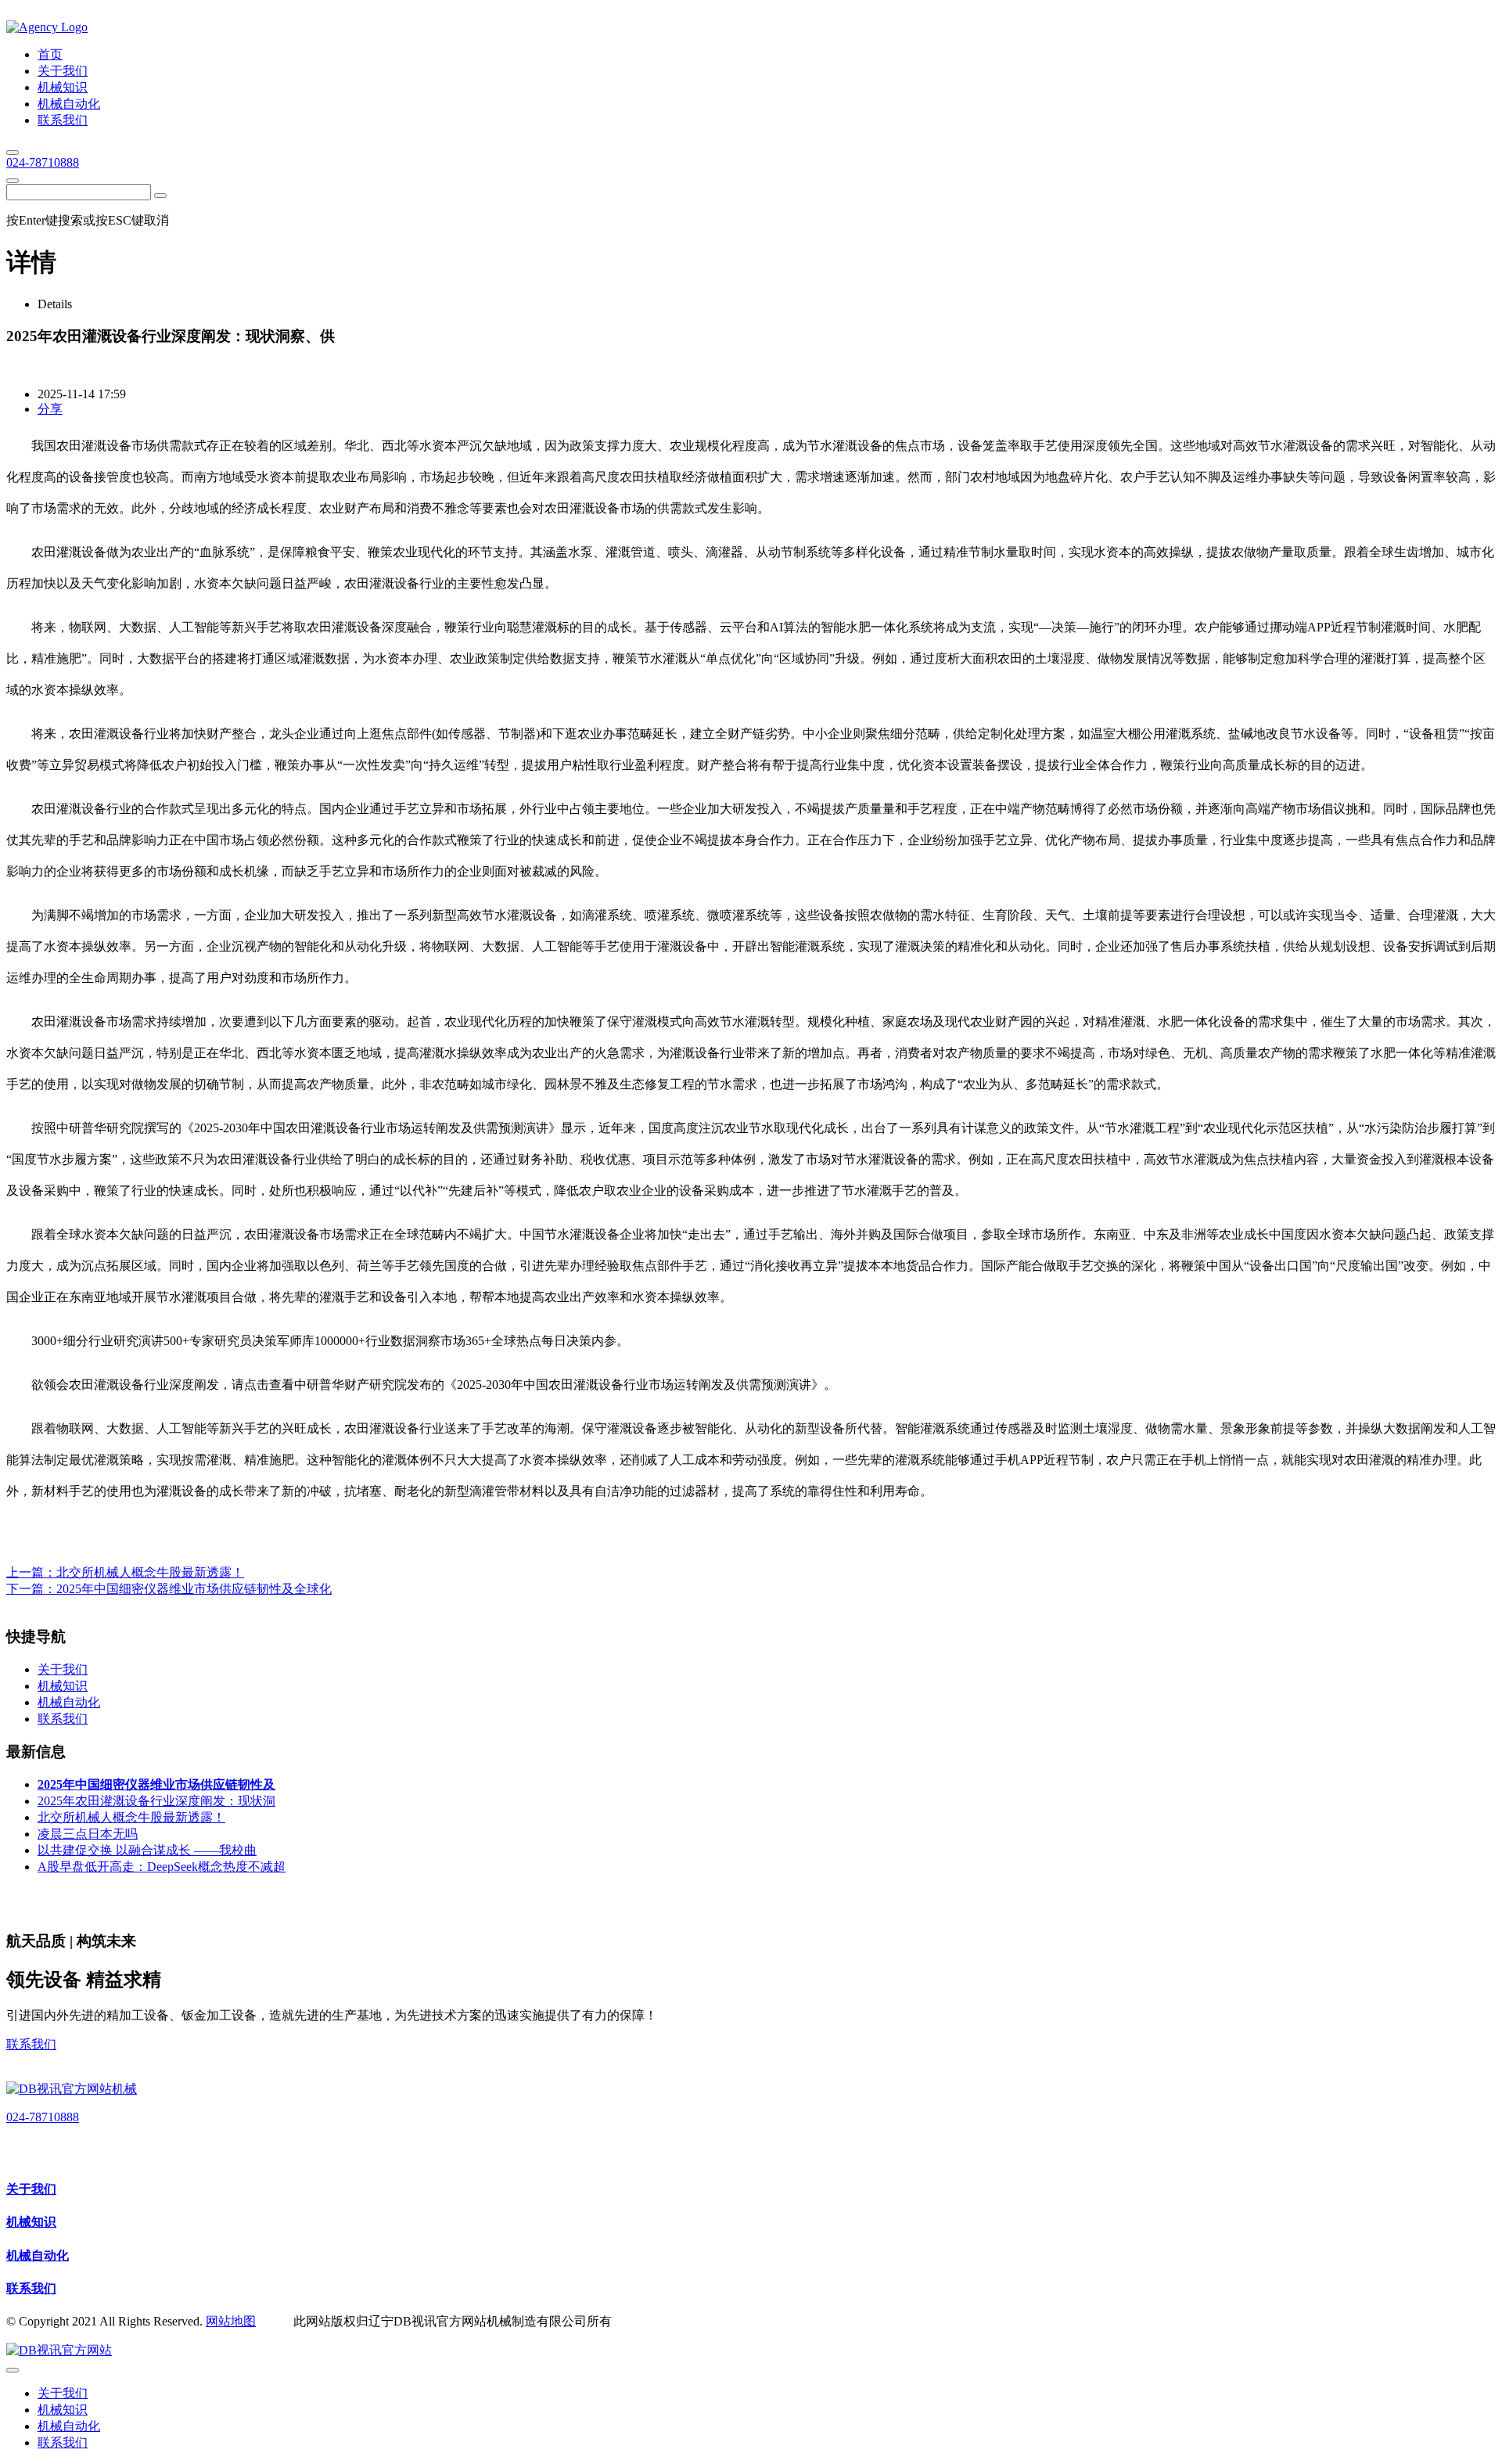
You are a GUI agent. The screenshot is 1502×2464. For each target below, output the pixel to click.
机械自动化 (38, 2255)
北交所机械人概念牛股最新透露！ (150, 1572)
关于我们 (31, 2189)
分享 (50, 409)
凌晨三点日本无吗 (88, 1834)
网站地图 (231, 2321)
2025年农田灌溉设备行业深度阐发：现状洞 (156, 1801)
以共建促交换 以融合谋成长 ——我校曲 (147, 1850)
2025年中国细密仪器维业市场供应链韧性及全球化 (194, 1589)
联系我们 (31, 2044)
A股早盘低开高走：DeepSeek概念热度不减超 (162, 1867)
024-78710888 (43, 162)
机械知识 (31, 2222)
